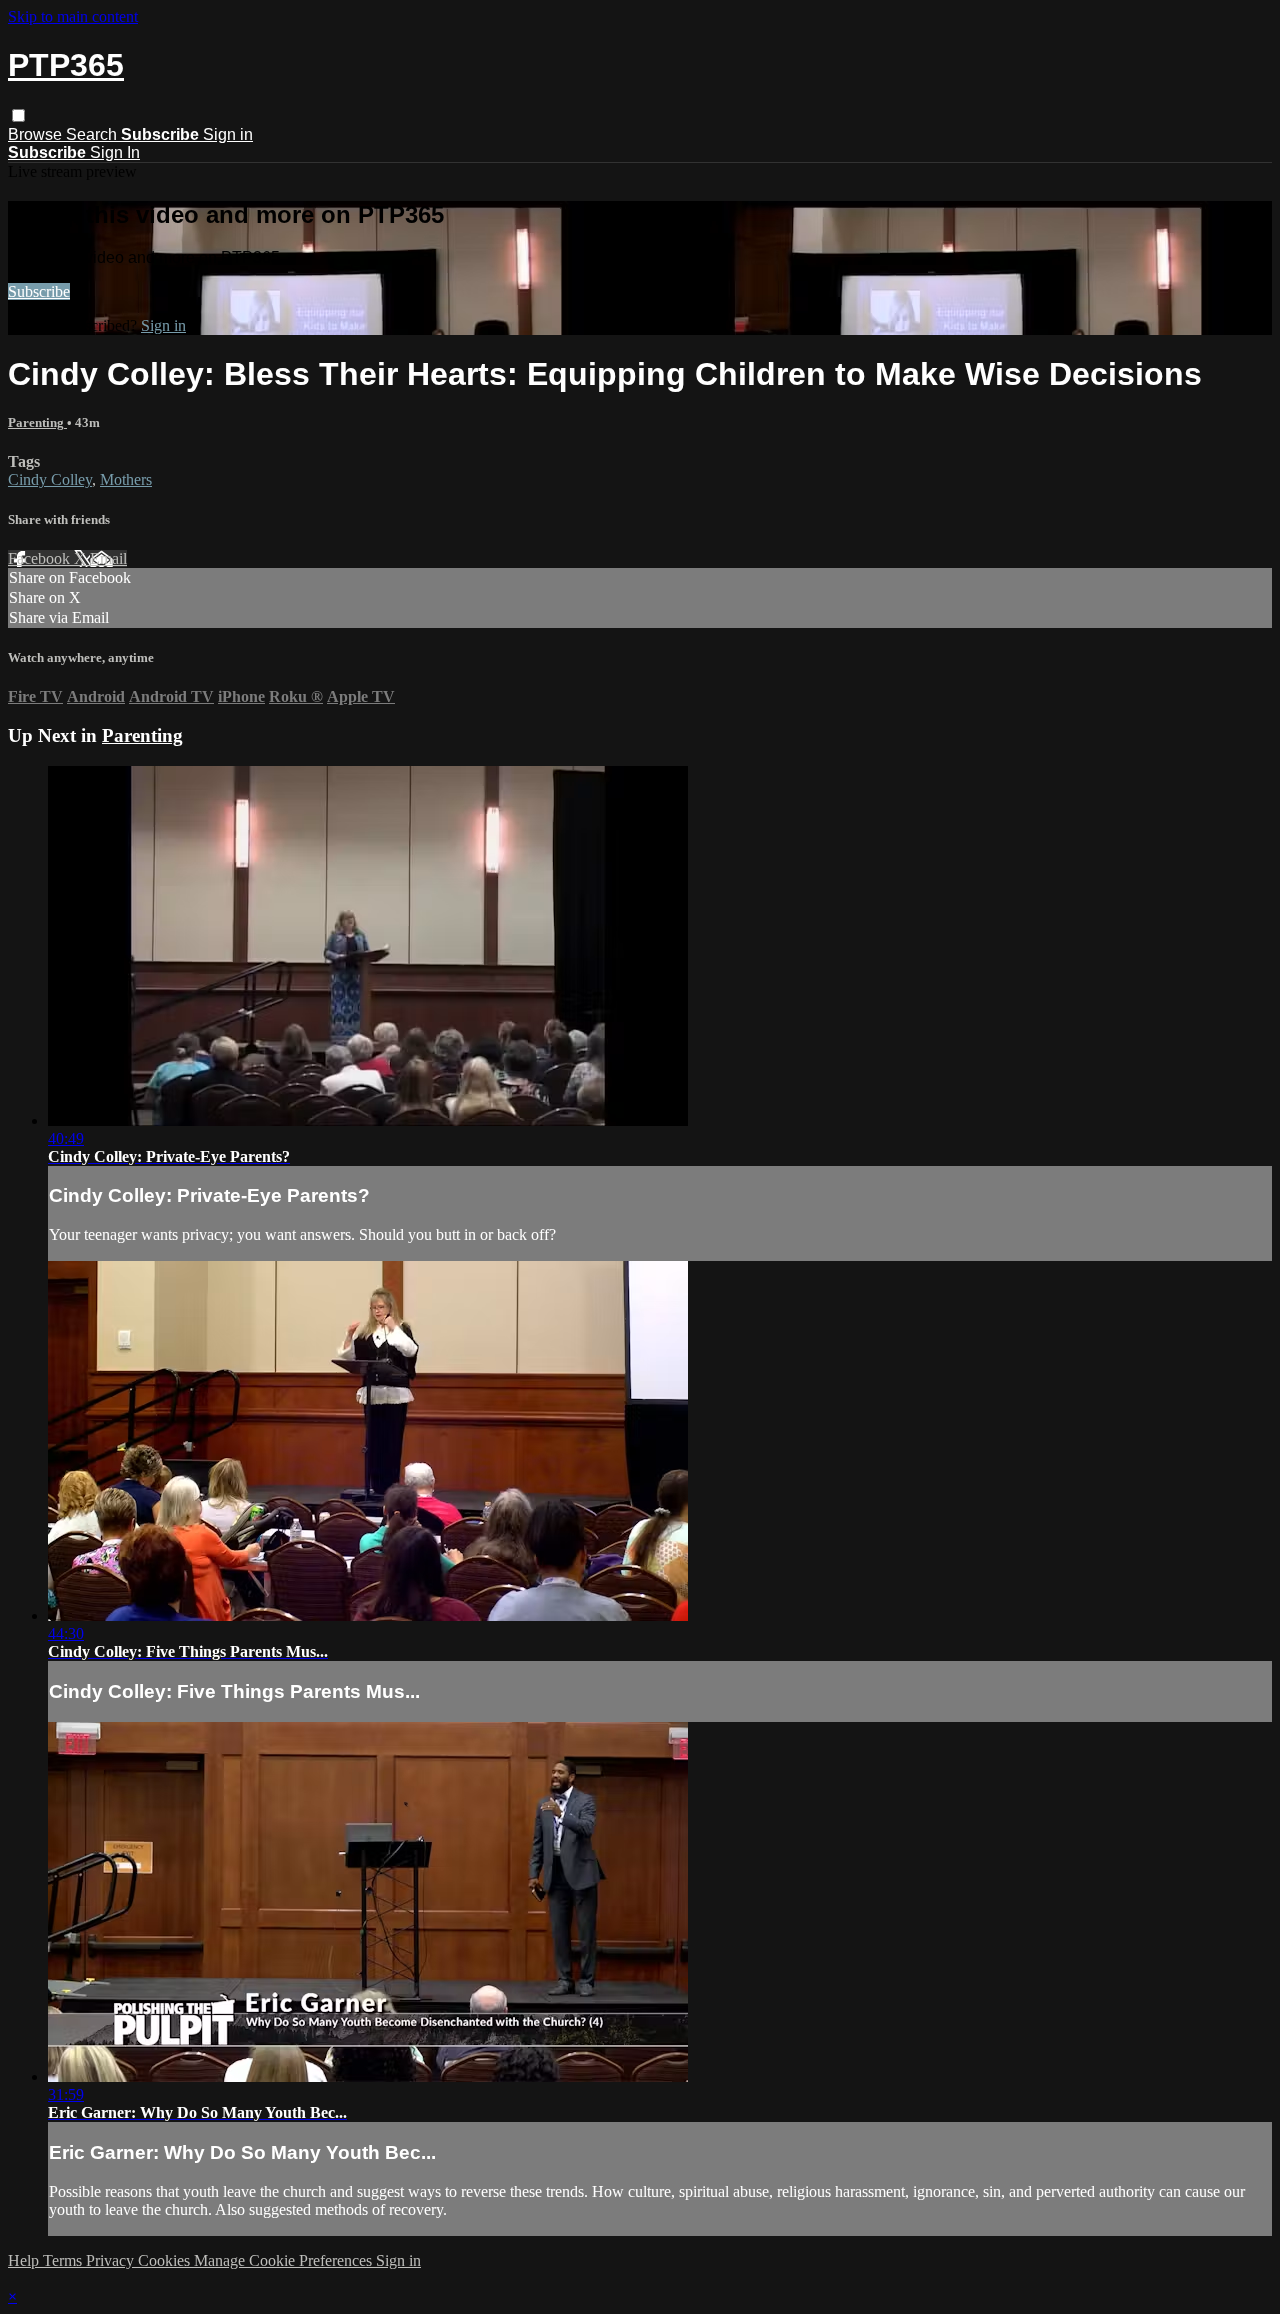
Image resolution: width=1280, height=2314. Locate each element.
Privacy (112, 2260)
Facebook (41, 558)
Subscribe (39, 291)
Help (25, 2260)
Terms (64, 2260)
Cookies (166, 2260)
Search (93, 134)
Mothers (126, 479)
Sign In (115, 152)
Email (108, 558)
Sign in (228, 134)
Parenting (37, 422)
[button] (18, 115)
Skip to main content (73, 16)
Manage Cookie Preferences (285, 2260)
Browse (37, 134)
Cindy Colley (50, 479)
